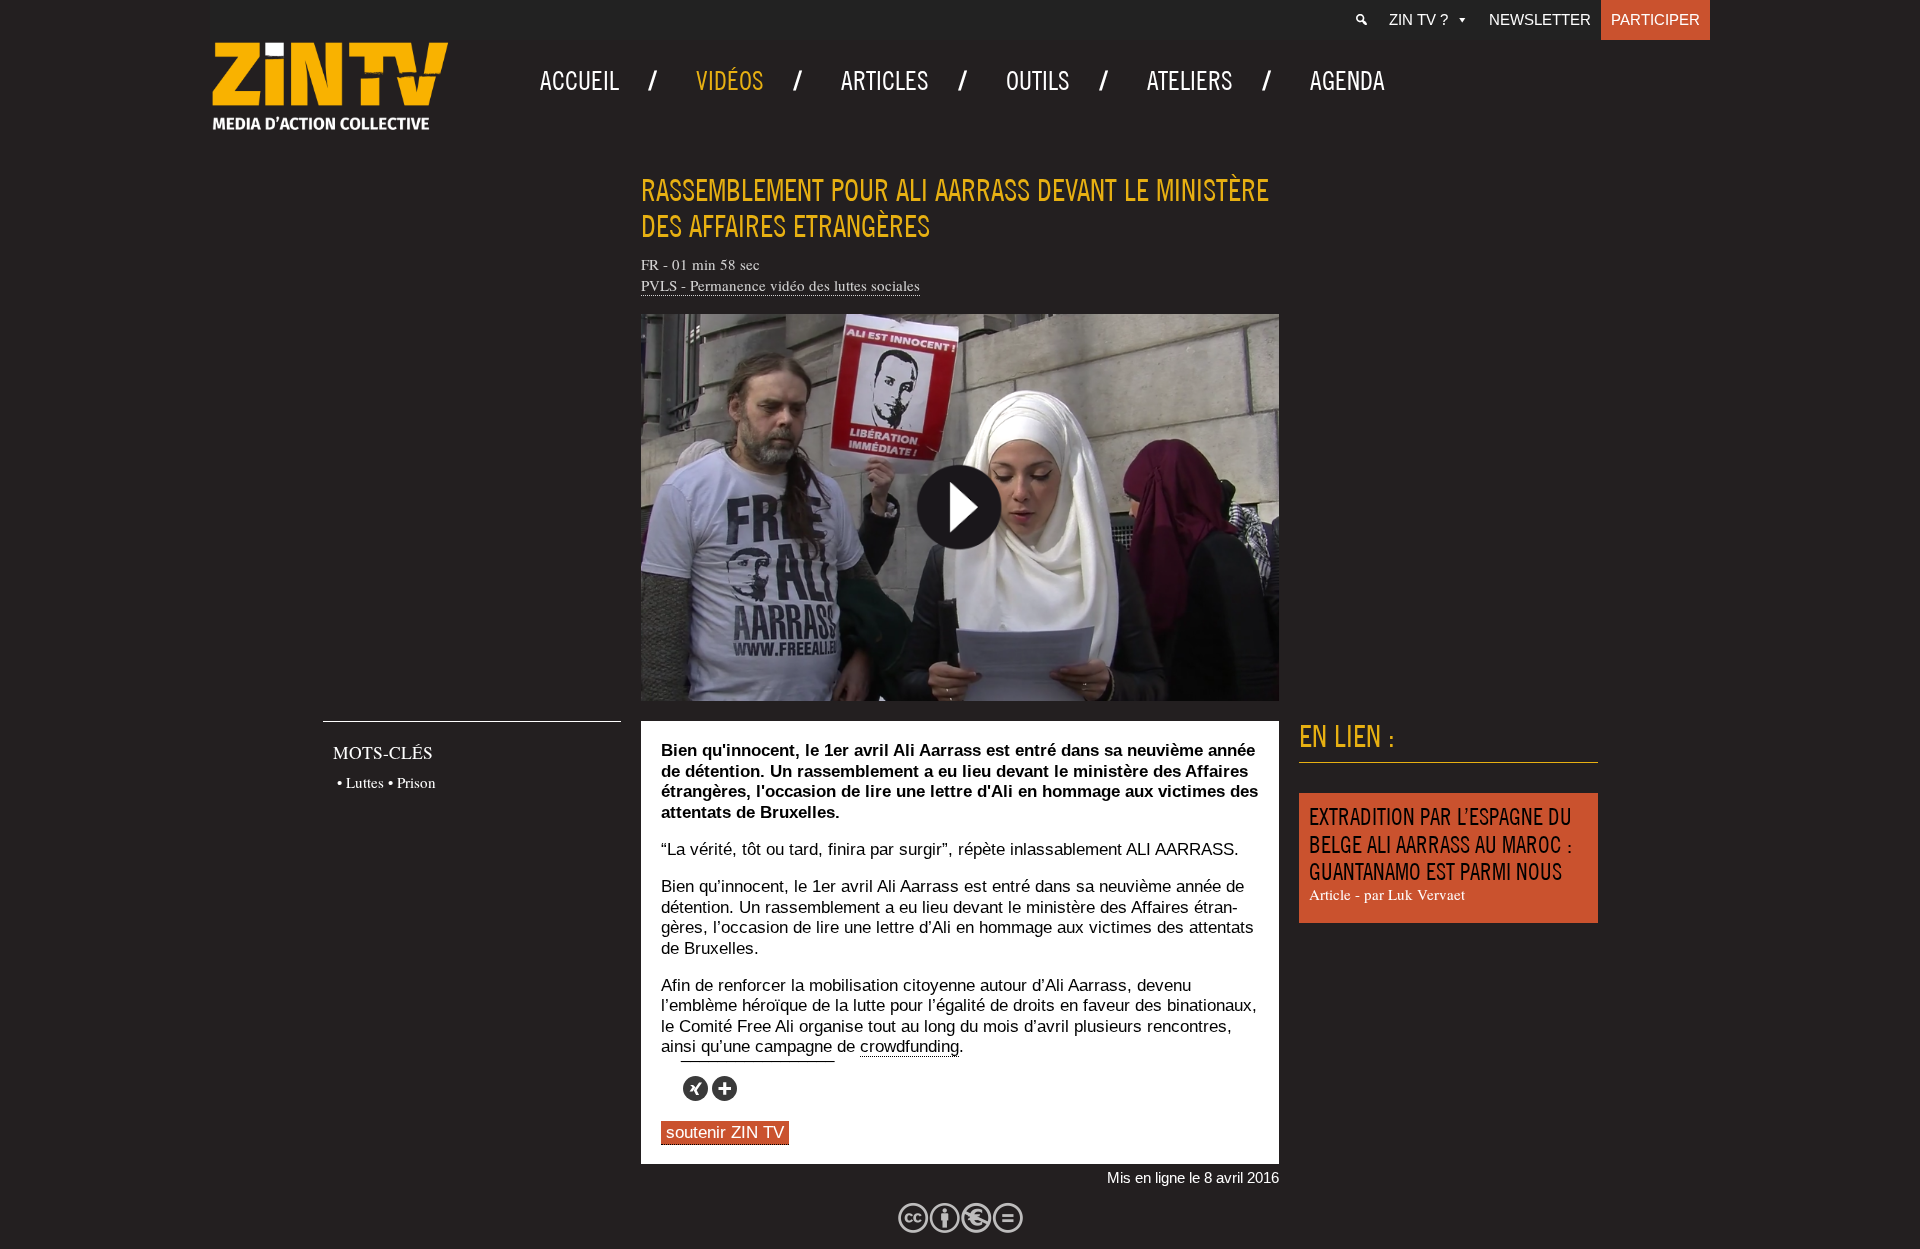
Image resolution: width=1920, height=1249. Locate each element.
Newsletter (1540, 19)
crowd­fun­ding (909, 1046)
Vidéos (730, 80)
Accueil (579, 80)
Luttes (365, 782)
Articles (885, 80)
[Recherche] (1361, 20)
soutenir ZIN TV (725, 1132)
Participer (1655, 19)
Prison (416, 782)
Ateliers (1190, 80)
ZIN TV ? (1418, 19)
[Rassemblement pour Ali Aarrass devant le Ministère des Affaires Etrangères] (960, 508)
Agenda (1347, 80)
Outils (1038, 80)
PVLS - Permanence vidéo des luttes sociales (780, 285)
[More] (724, 1088)
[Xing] (695, 1088)
